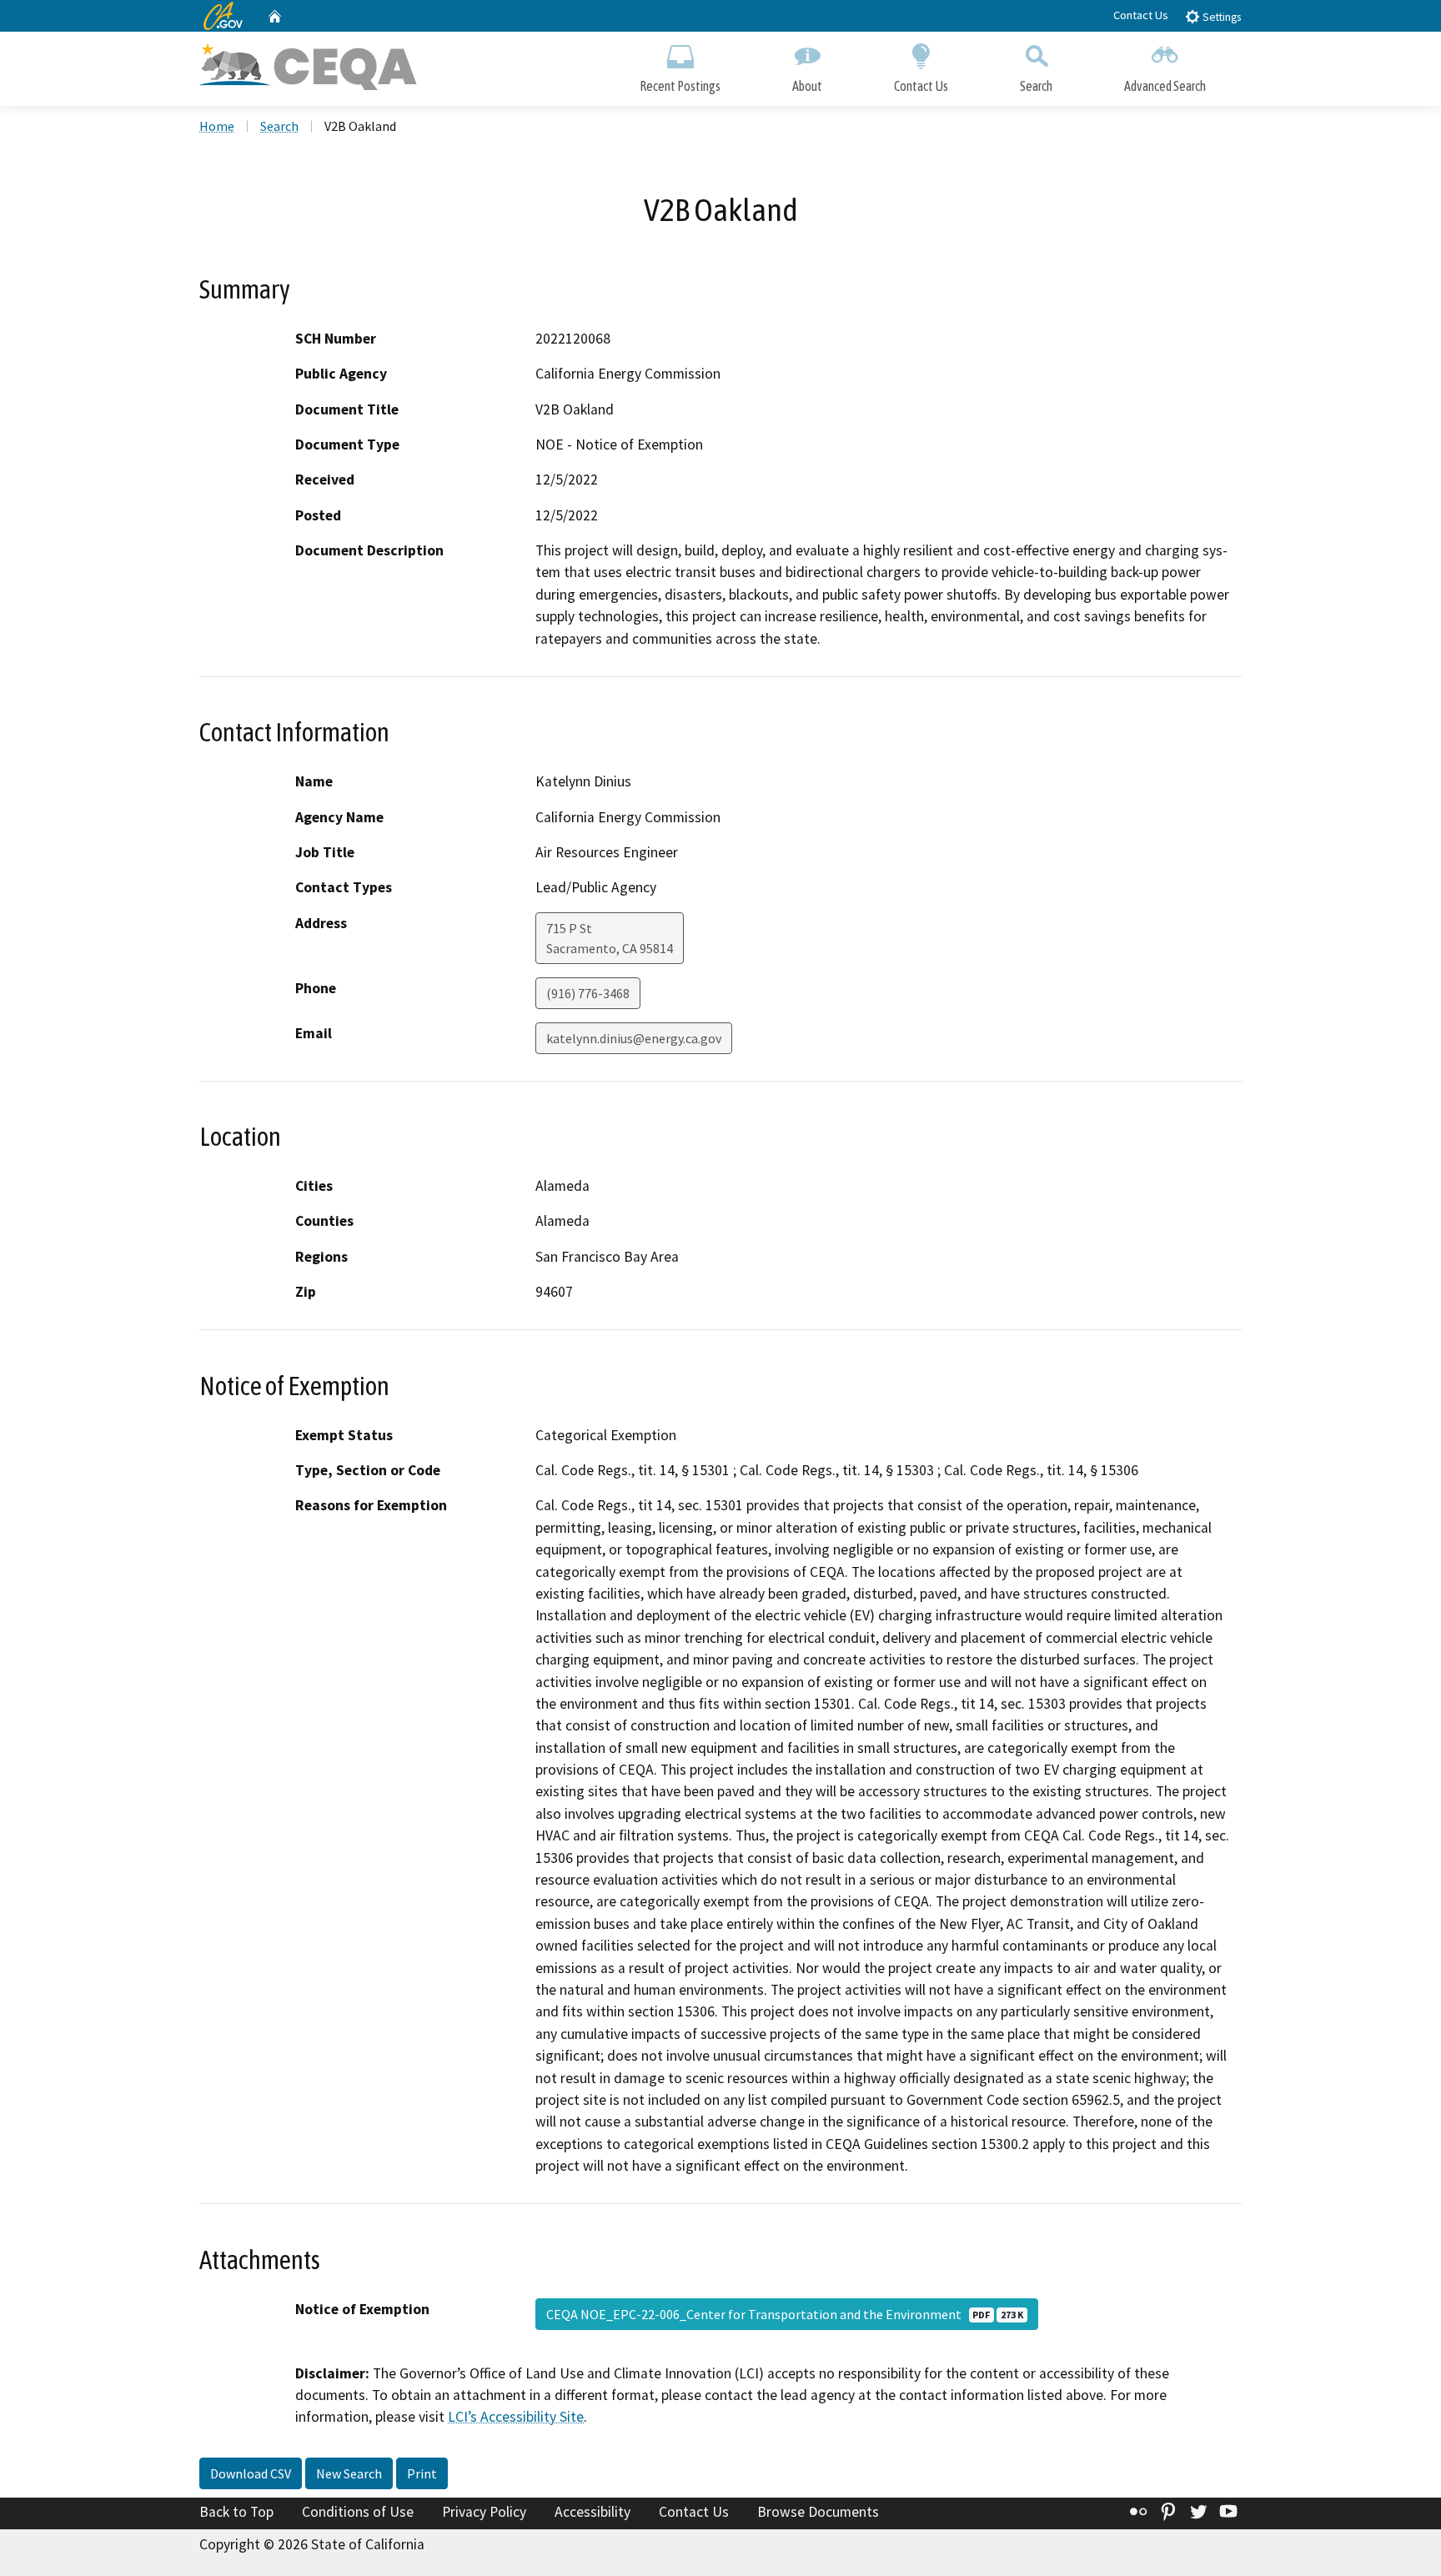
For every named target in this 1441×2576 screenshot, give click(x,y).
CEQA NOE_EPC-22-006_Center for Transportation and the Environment (785, 2314)
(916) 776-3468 (588, 993)
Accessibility (592, 2512)
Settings (1220, 17)
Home (217, 126)
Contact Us (1141, 15)
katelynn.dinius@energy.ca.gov (634, 1038)
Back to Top (236, 2512)
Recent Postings (680, 86)
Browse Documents (818, 2512)
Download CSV (251, 2473)
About (807, 86)
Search (1036, 86)
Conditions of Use (358, 2512)
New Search (349, 2473)
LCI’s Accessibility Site (516, 2417)
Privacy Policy (484, 2512)
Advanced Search (1165, 86)
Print (422, 2473)
